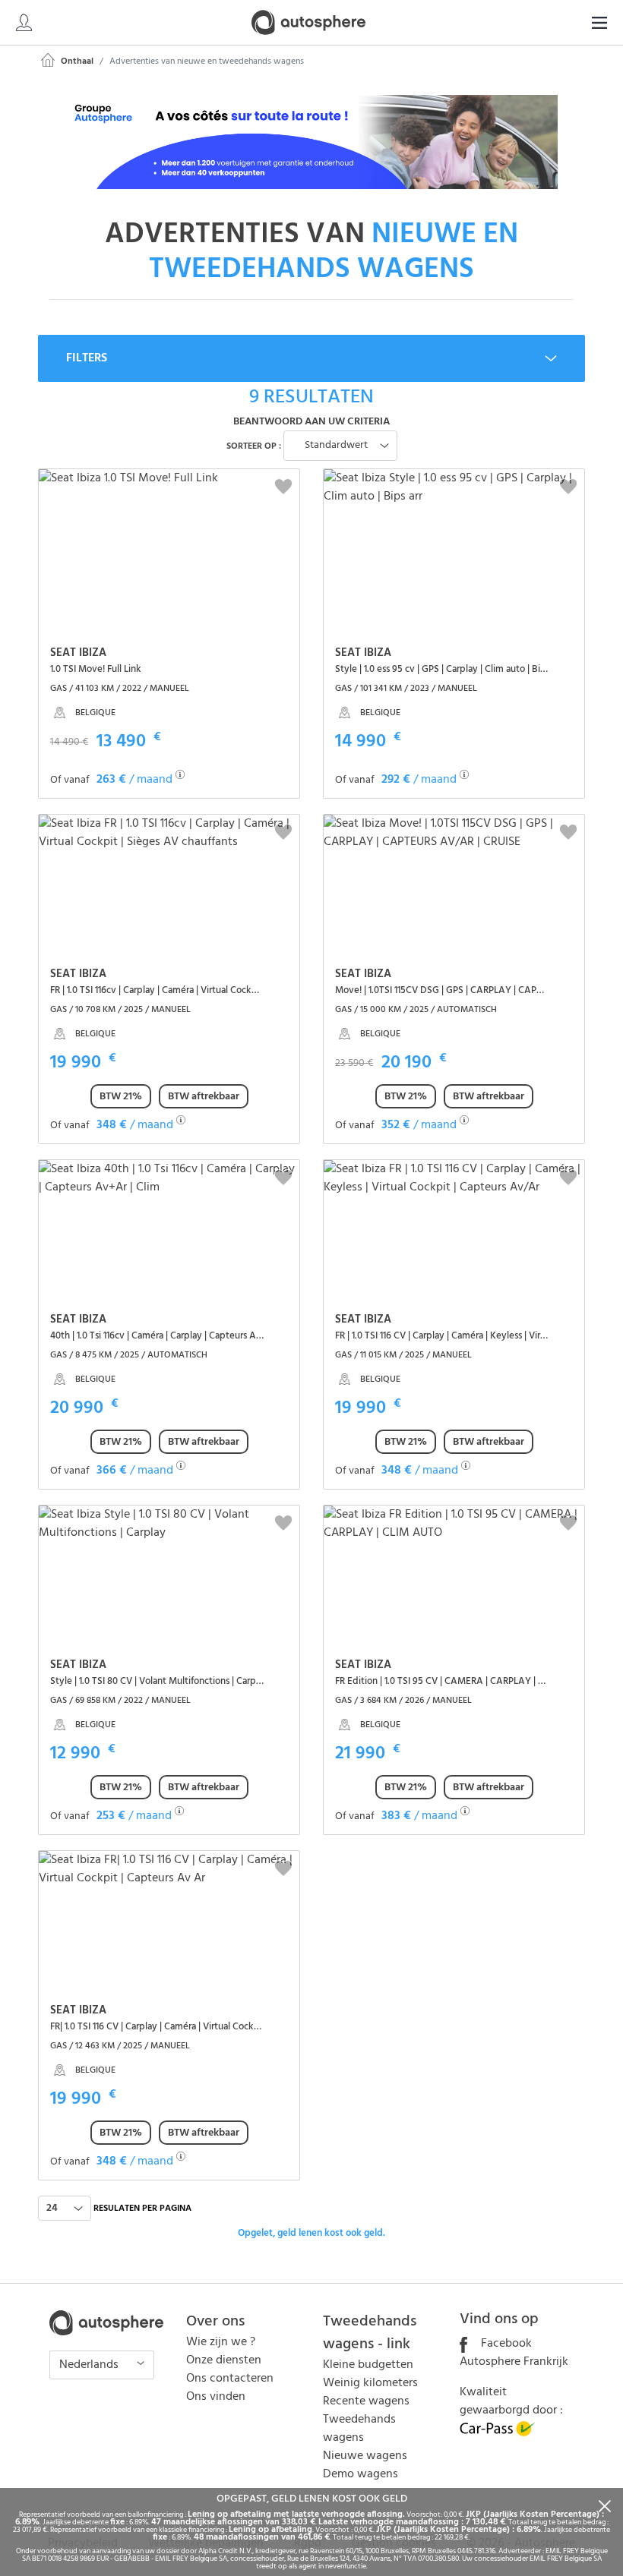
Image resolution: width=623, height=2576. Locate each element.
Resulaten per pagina (142, 2209)
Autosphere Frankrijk (514, 2362)
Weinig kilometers (370, 2383)
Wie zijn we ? (221, 2342)
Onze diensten (224, 2360)
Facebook (505, 2344)
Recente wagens (366, 2401)
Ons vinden (216, 2397)
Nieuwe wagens (365, 2456)
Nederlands (90, 2365)
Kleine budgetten (368, 2365)
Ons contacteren (230, 2379)
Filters (87, 358)
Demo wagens (361, 2474)
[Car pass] (498, 2433)
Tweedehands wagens (359, 2429)
